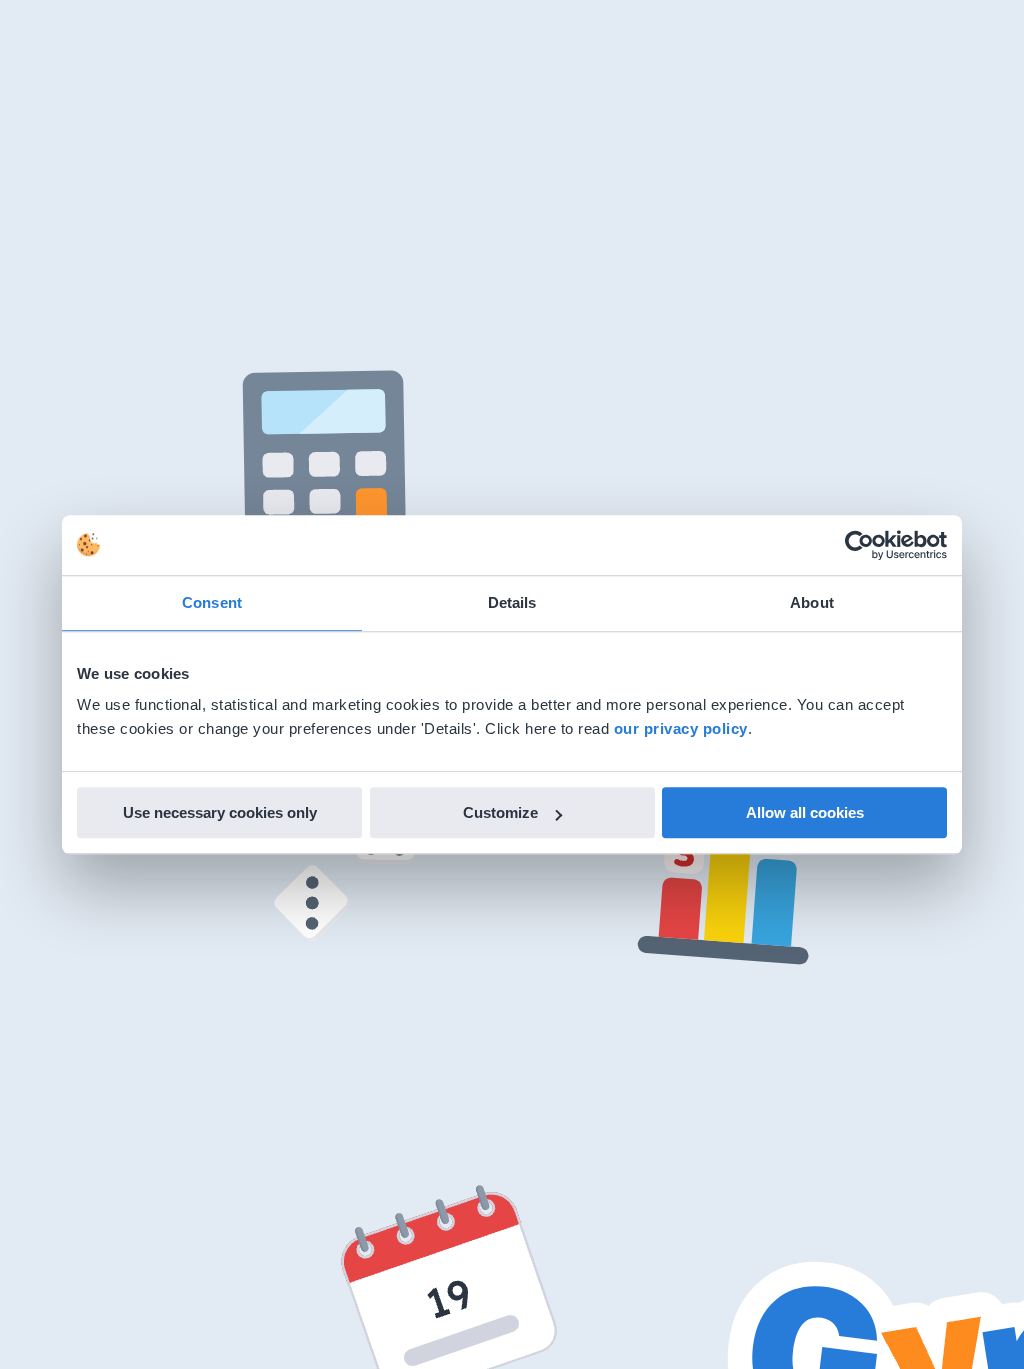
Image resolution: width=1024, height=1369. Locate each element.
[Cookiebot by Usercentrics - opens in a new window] (859, 545)
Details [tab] (512, 602)
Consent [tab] (212, 602)
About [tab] (812, 602)
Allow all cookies (805, 812)
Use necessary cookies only (220, 812)
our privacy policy (681, 728)
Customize (500, 812)
